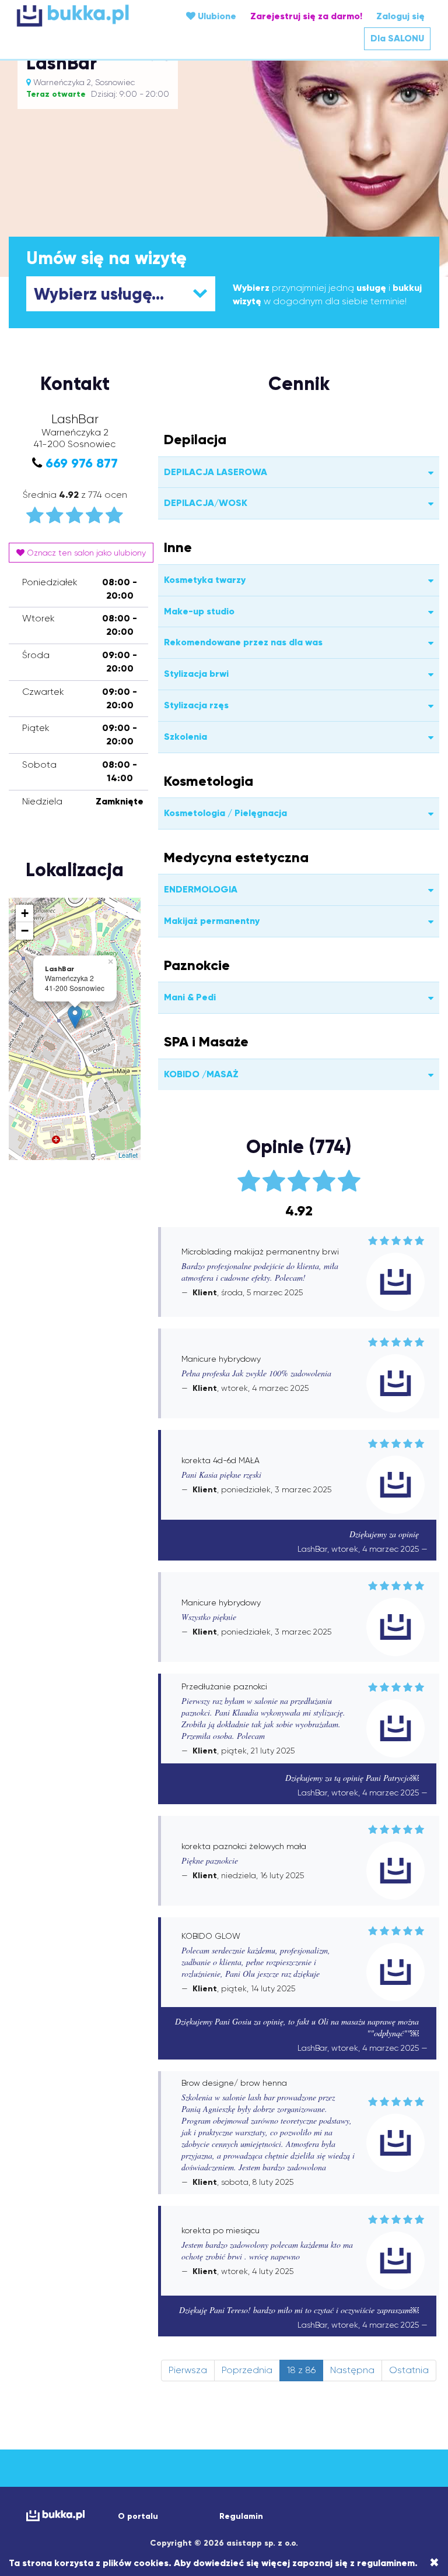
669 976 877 (82, 463)
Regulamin (241, 2516)
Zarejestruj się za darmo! (306, 16)
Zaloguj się (400, 16)
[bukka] (86, 15)
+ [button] (25, 913)
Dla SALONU (397, 38)
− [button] (25, 931)
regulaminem (386, 2563)
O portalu (138, 2516)
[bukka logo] (52, 2516)
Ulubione (216, 16)
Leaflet (128, 1155)
